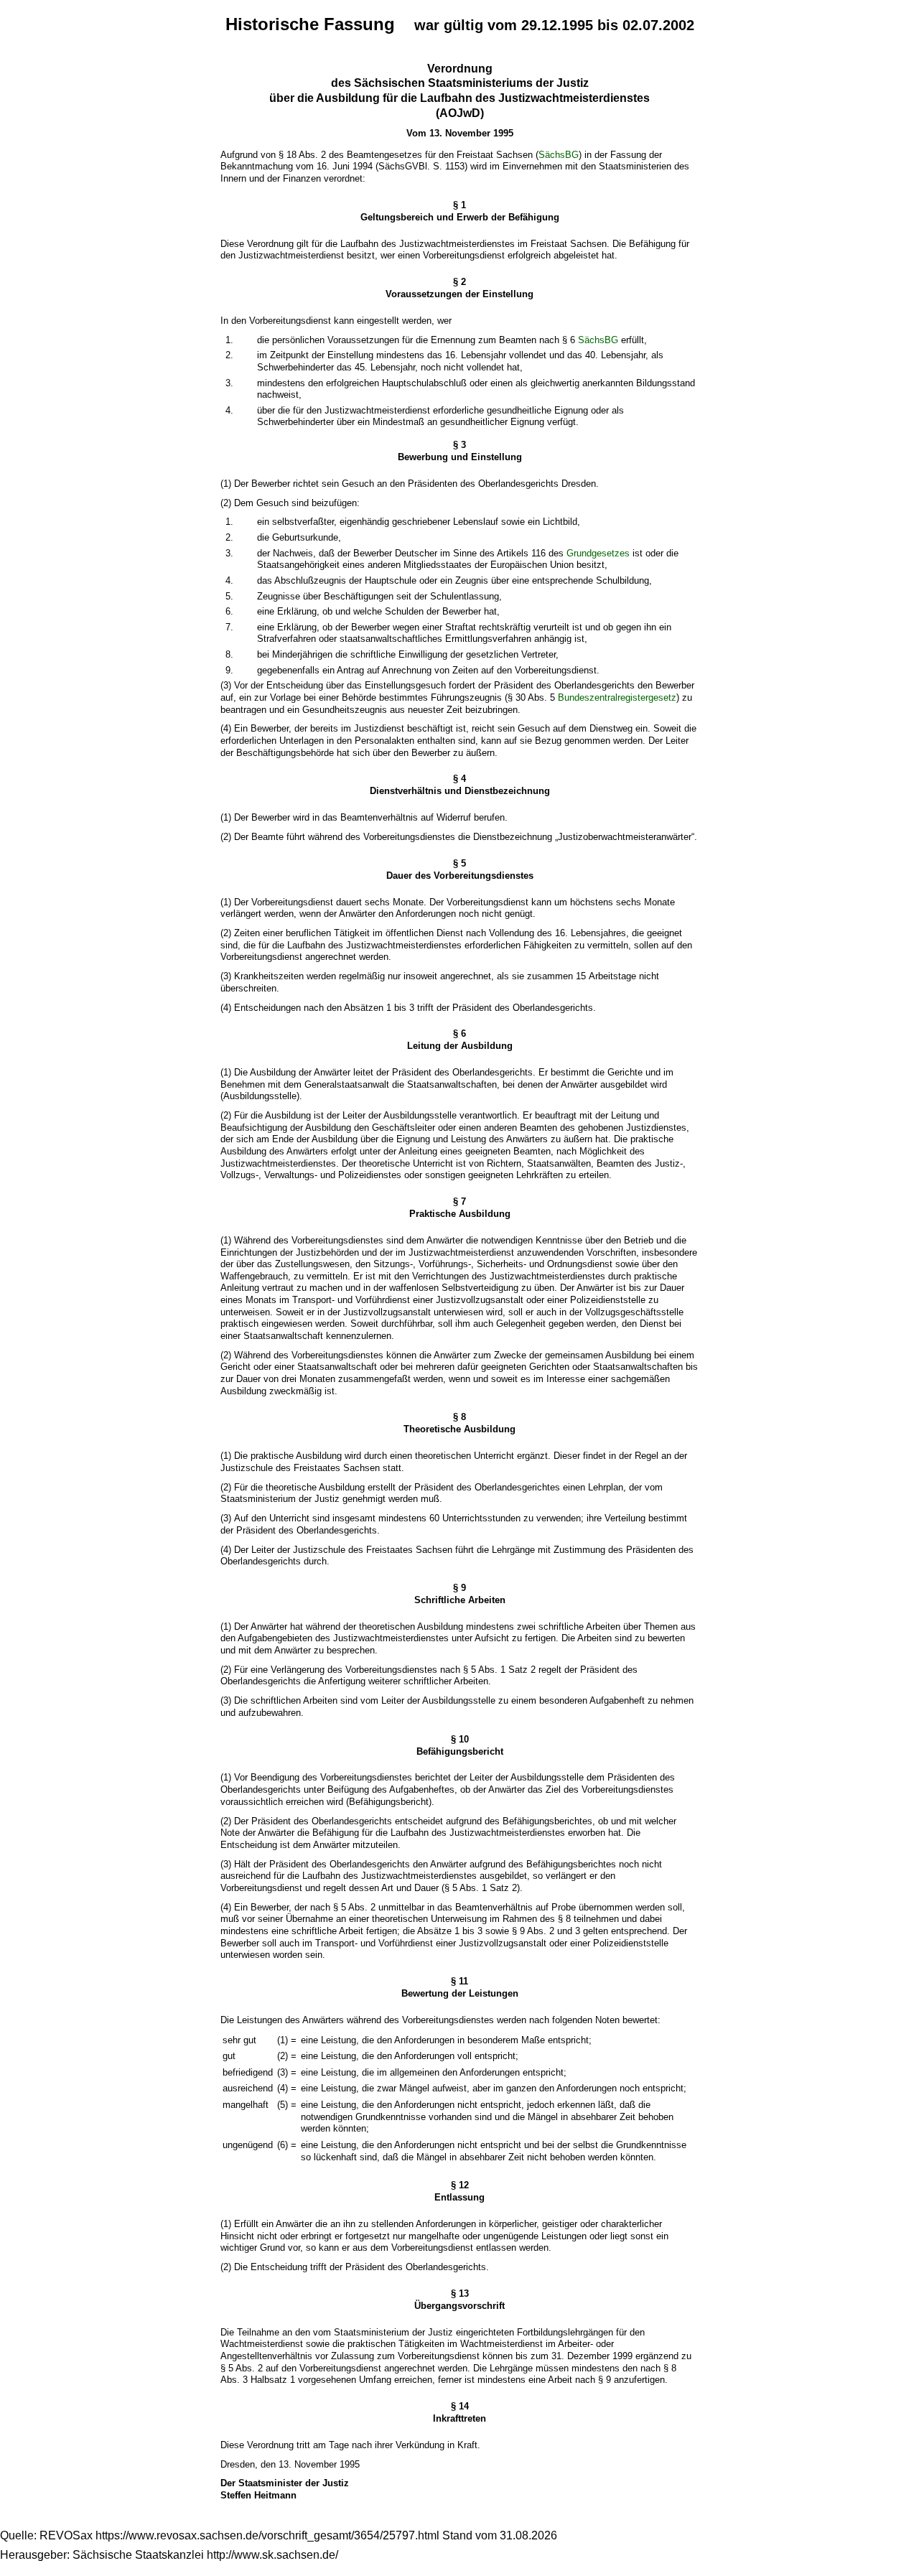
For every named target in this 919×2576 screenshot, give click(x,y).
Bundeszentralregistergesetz (617, 697)
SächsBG (559, 155)
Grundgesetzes (598, 553)
